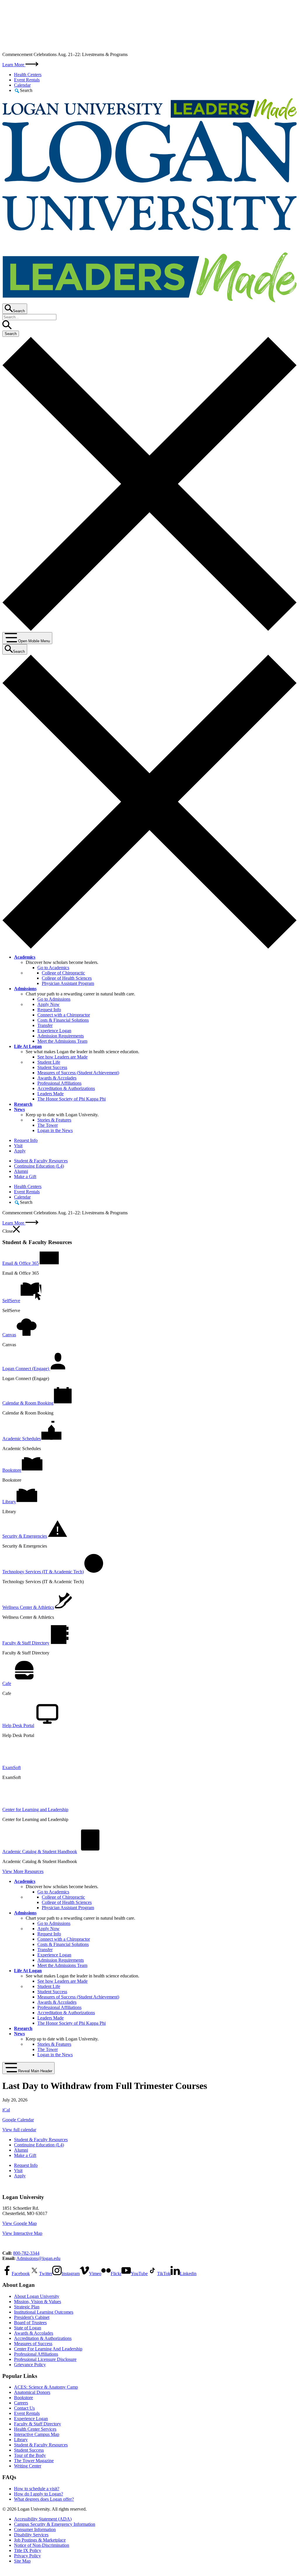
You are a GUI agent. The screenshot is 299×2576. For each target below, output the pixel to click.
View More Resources (23, 1871)
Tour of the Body (30, 2455)
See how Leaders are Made (62, 1057)
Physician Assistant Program (68, 983)
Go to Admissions (54, 999)
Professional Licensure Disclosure (45, 2359)
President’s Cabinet (32, 2317)
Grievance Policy (30, 2365)
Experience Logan (54, 1031)
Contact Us (24, 2408)
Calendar (22, 85)
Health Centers (28, 75)
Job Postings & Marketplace (40, 2540)
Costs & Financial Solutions (63, 1020)
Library (21, 2440)
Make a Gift (25, 1177)
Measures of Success (33, 2344)
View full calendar (19, 2130)
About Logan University (37, 2296)
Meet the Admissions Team (62, 1041)
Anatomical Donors (32, 2392)
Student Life (49, 1062)
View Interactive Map (22, 2233)
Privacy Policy (27, 2556)
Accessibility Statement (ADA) (43, 2519)
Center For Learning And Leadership (48, 2349)
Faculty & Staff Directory (38, 2424)
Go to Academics (53, 968)
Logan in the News (55, 1130)
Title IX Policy (28, 2550)
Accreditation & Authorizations (66, 1088)
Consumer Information (35, 2529)
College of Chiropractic (63, 973)
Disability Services (31, 2535)
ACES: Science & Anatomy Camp (46, 2387)
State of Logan (28, 2328)
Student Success (52, 1067)
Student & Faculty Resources (41, 1161)
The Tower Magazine (34, 2461)
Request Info (49, 1010)
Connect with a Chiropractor (64, 1015)
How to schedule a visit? (37, 2489)
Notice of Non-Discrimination (42, 2545)
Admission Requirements (61, 1036)
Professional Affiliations (59, 1083)
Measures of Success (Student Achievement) (78, 1073)
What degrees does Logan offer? (44, 2499)
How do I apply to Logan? (39, 2494)
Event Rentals (27, 80)
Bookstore (24, 2398)
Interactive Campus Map (37, 2434)
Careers (21, 2403)
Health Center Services (35, 2429)
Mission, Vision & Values (38, 2302)
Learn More (14, 65)
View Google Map (20, 2223)
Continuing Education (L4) (39, 1166)
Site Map (22, 2561)
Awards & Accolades (57, 1078)
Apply (20, 1151)
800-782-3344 (26, 2253)
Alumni (21, 1171)
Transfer (45, 1025)
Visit (18, 1146)
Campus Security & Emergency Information (55, 2524)
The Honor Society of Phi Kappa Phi (72, 1099)
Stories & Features (54, 1120)
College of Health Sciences (67, 978)
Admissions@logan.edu (38, 2258)
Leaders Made (51, 1094)
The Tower (48, 1125)
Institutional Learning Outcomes (44, 2312)
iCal (6, 2110)
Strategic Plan (27, 2307)
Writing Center (28, 2466)
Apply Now (48, 1004)
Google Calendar (18, 2120)
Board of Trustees (30, 2323)
